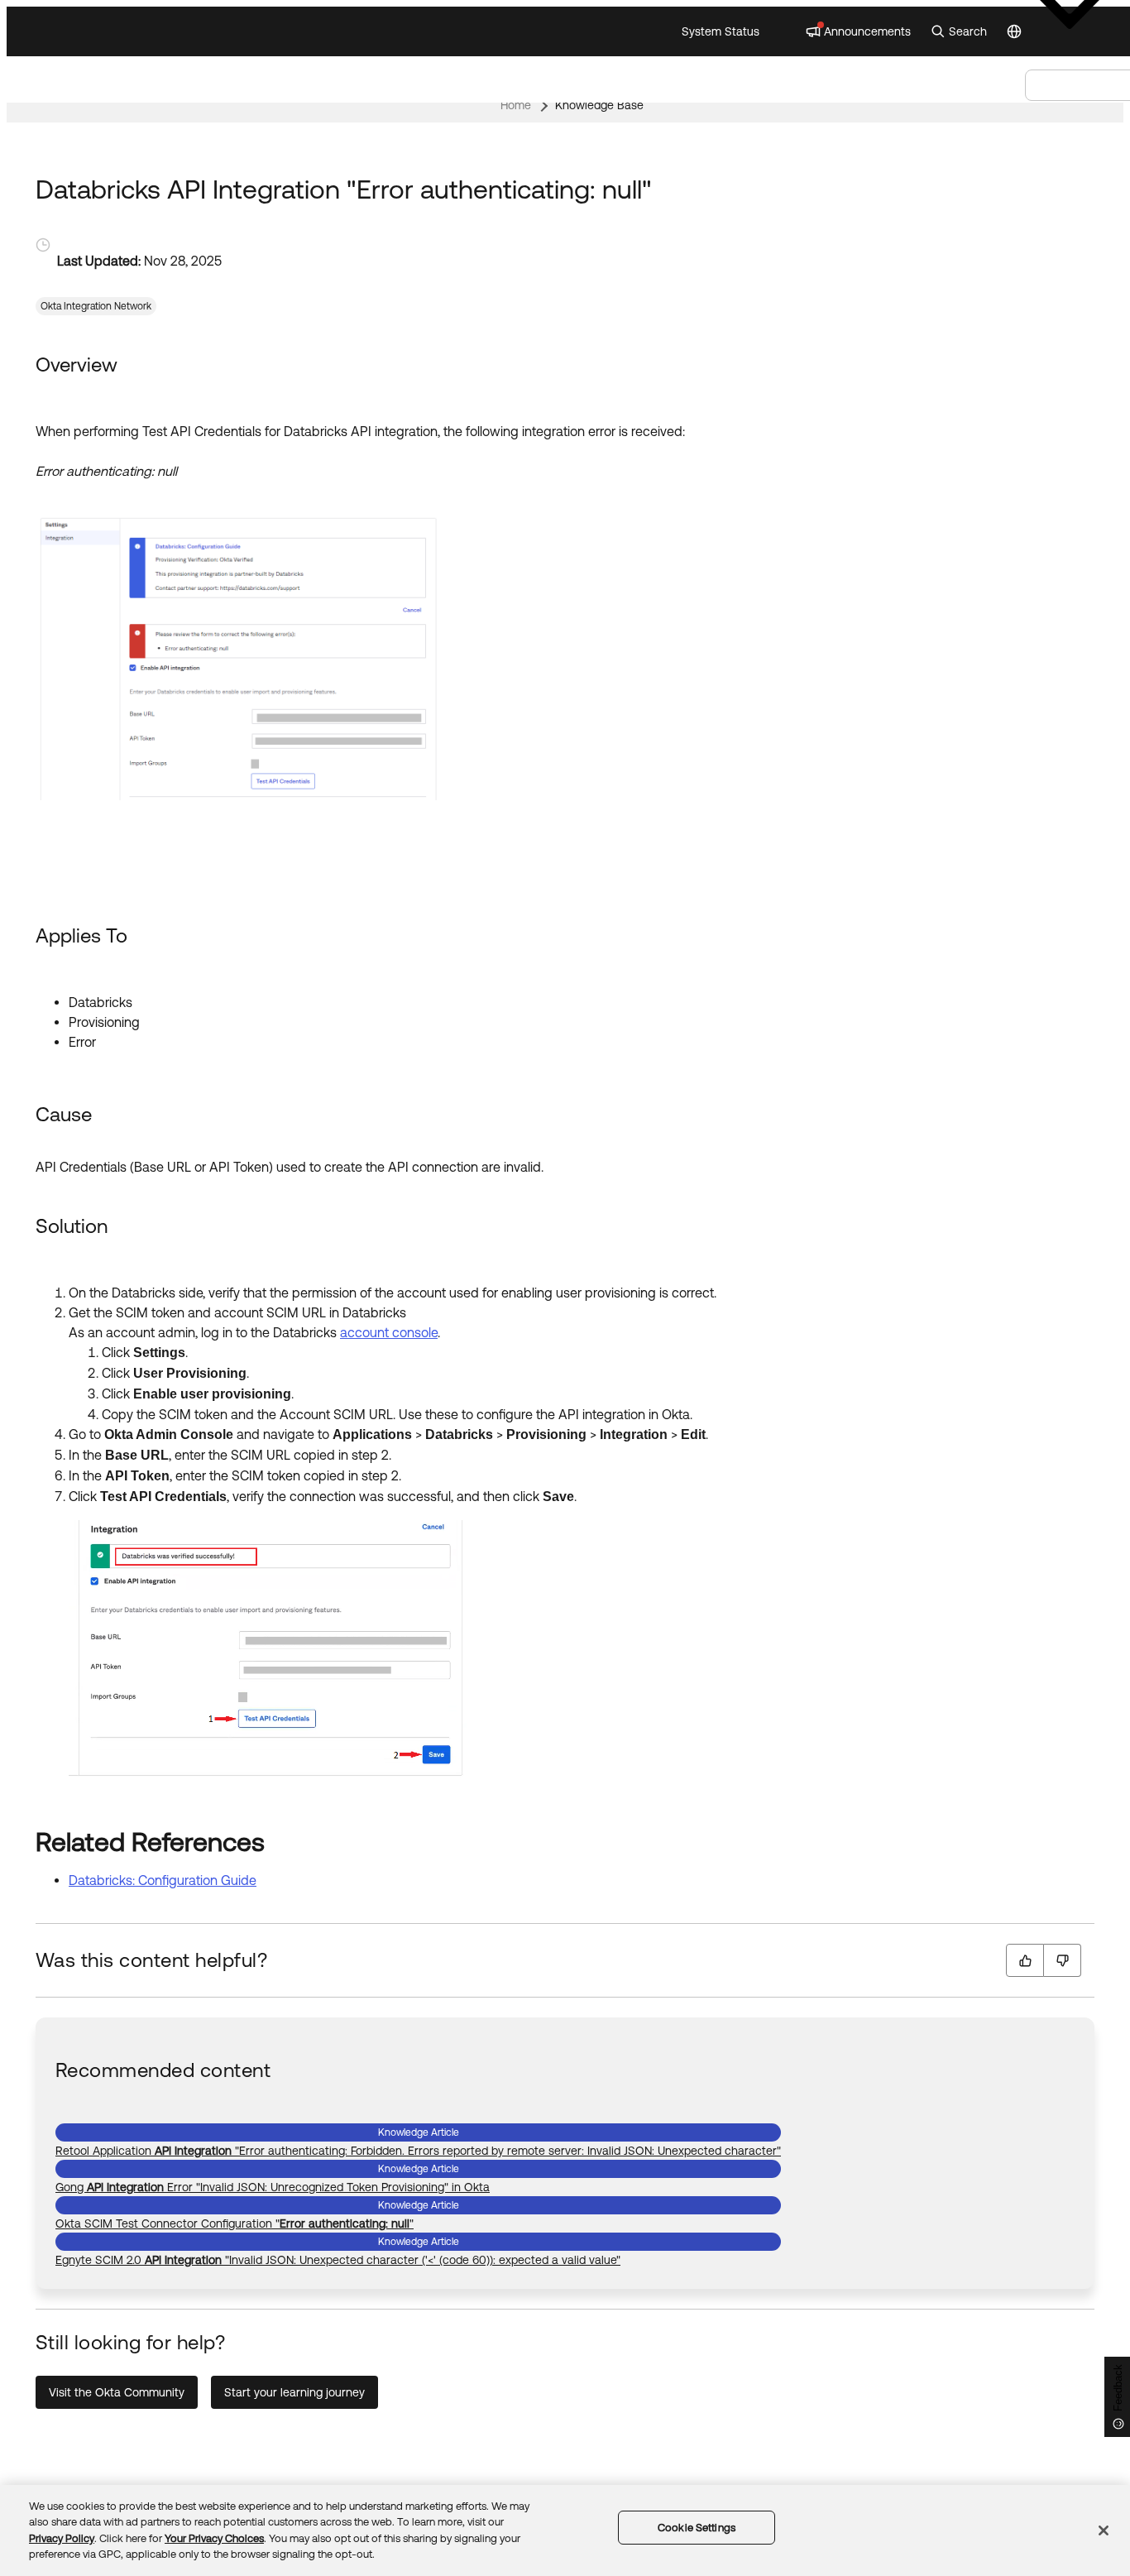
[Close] (1104, 2530)
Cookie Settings (697, 2528)
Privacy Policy (62, 2538)
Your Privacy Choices (214, 2538)
